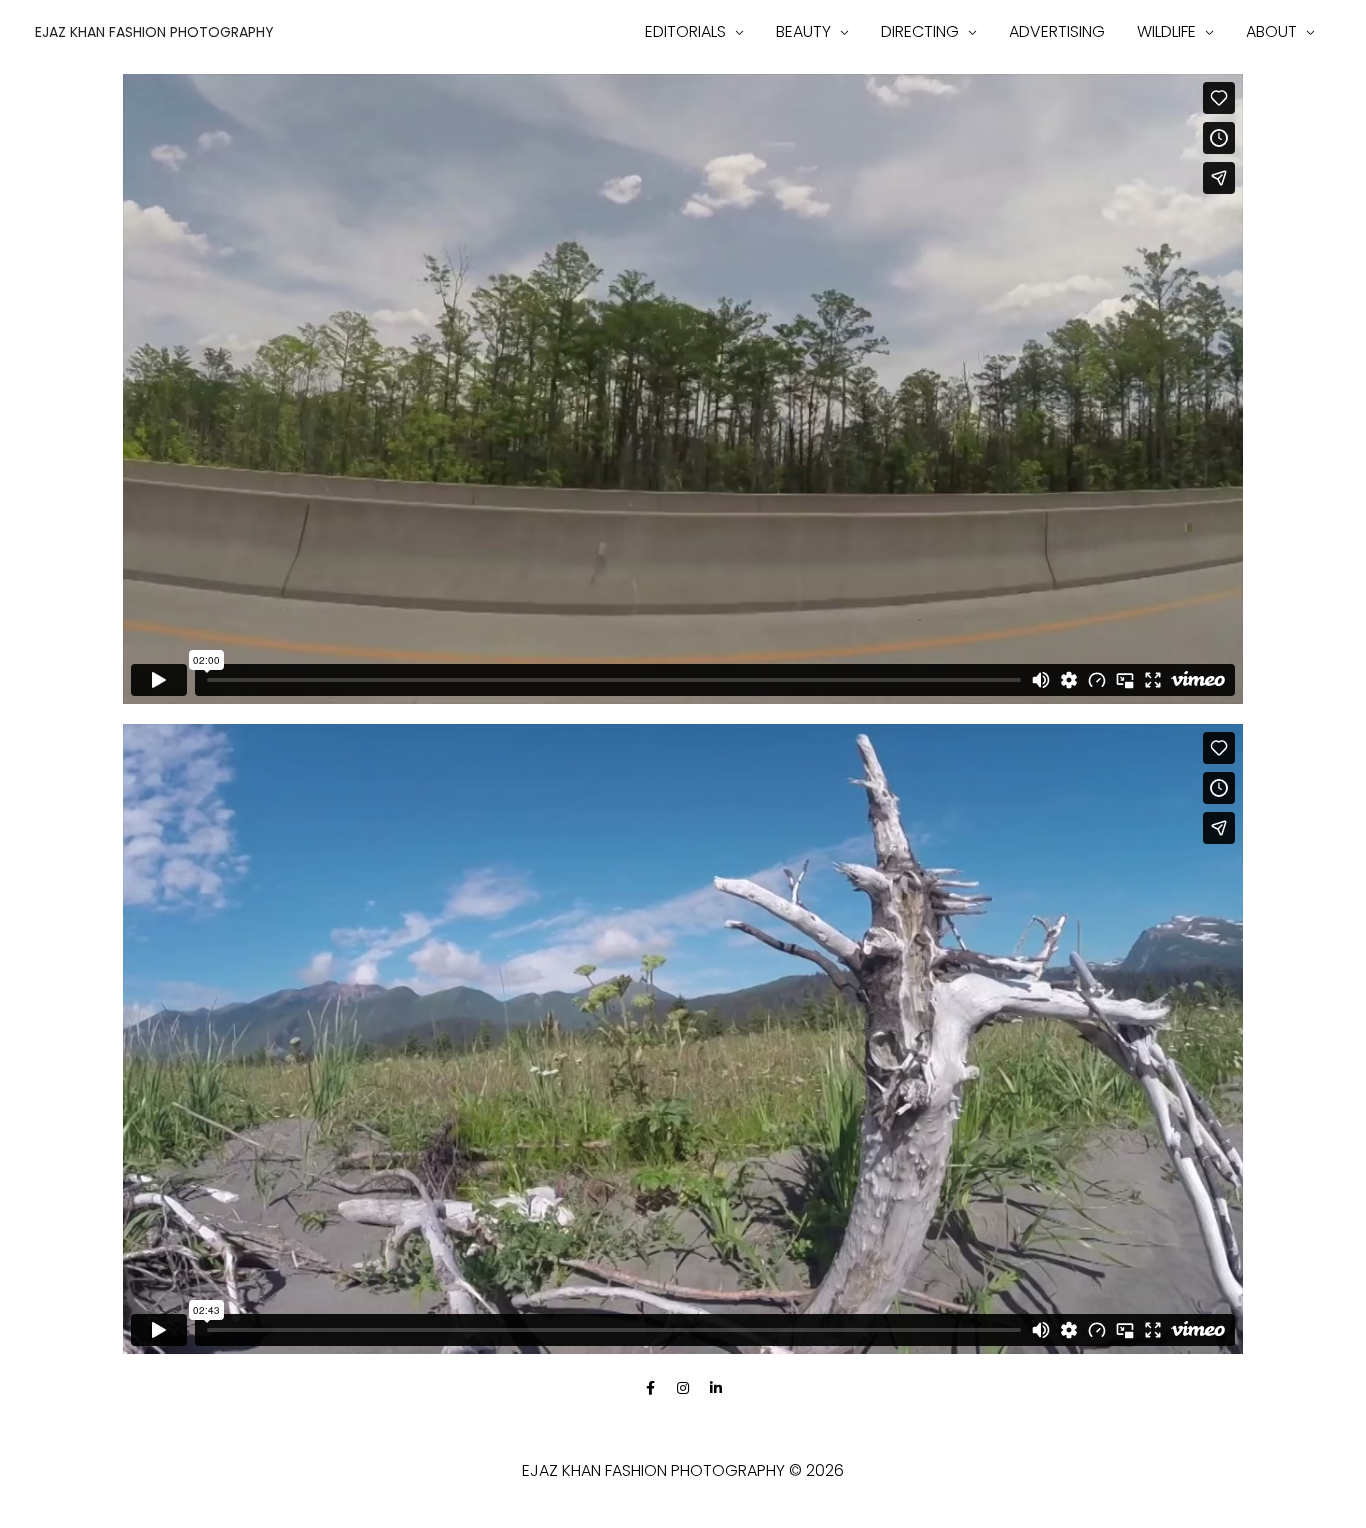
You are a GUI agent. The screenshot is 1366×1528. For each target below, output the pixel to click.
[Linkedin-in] (716, 1388)
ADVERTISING (1057, 31)
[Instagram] (683, 1388)
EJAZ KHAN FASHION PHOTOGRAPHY (154, 32)
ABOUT (1271, 31)
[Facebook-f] (650, 1388)
